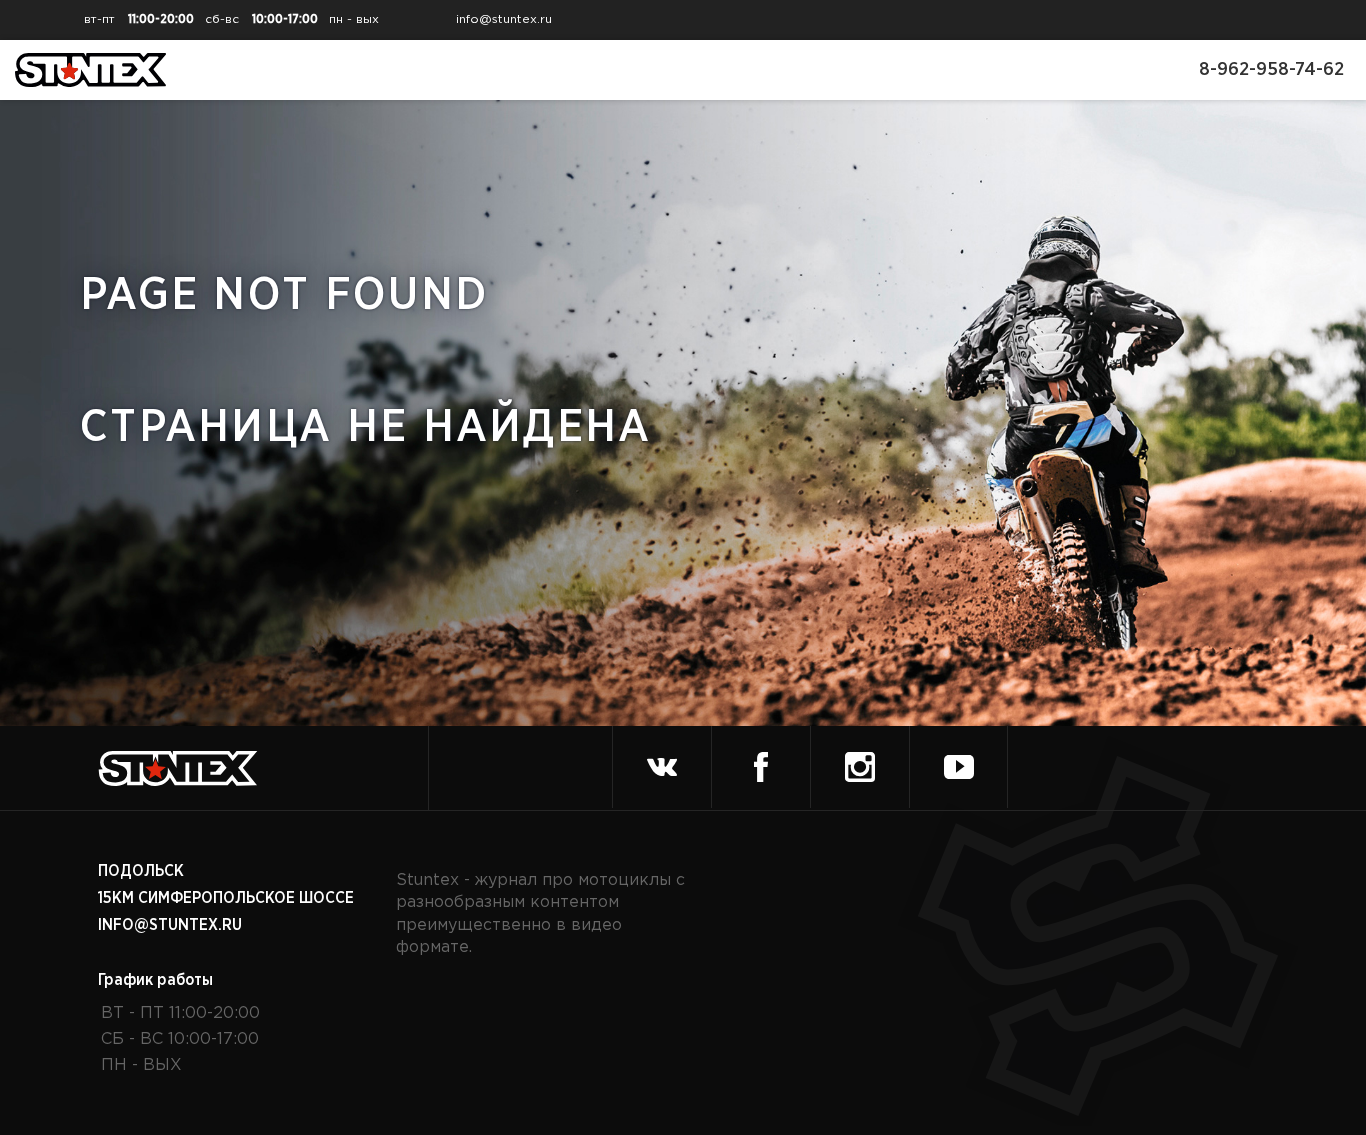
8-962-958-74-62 (1271, 69)
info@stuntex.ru (504, 19)
